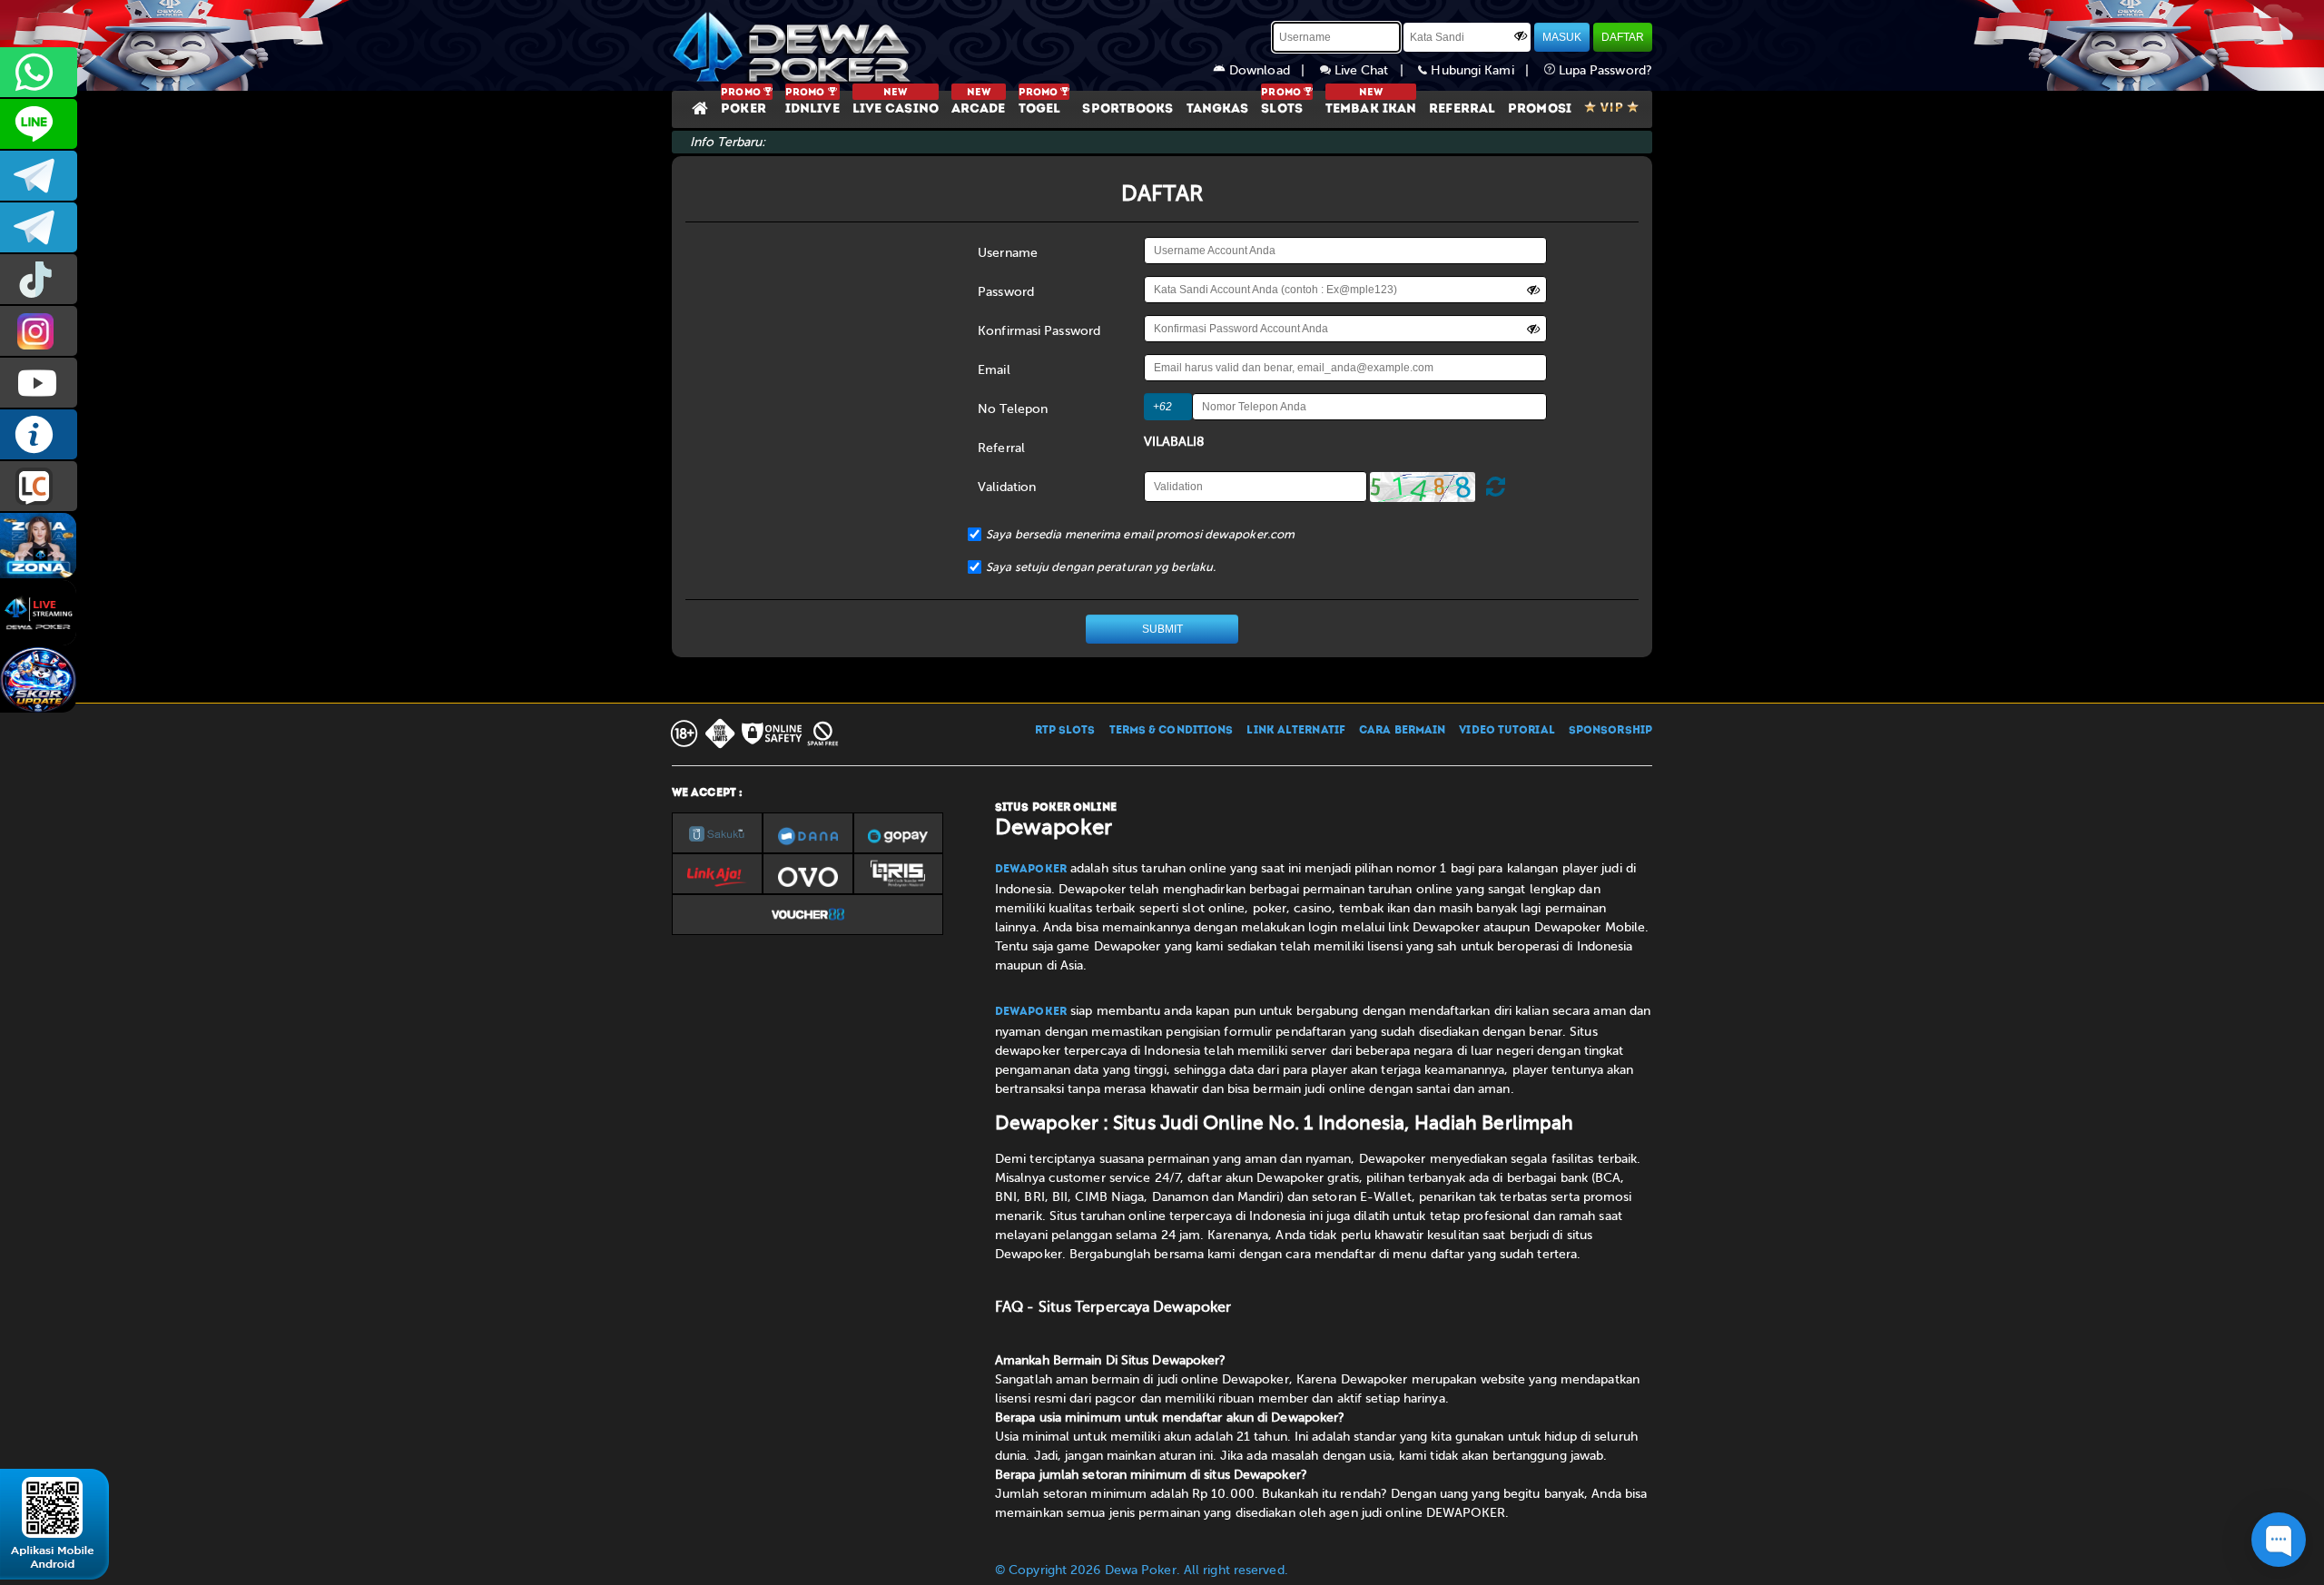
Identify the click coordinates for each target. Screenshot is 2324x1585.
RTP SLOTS (1065, 731)
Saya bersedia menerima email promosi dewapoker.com (1140, 534)
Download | (1273, 70)
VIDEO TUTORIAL (1507, 731)
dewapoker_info (39, 227)
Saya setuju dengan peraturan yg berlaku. (1101, 567)
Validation (1007, 487)
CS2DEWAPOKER (39, 124)
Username (1008, 253)
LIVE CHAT (39, 486)
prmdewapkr (39, 279)
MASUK (1562, 37)
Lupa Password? (1604, 70)
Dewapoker (1031, 870)
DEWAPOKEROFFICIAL (39, 383)
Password (1006, 292)
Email (994, 370)
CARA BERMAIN (1402, 731)
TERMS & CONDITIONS (1172, 731)
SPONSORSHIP (1610, 731)
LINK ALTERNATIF (1296, 731)
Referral (1001, 448)
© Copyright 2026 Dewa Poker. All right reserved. (1142, 1570)
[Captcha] (1422, 487)
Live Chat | (1375, 70)
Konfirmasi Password (1039, 331)
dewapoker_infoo (39, 176)
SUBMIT (1162, 629)
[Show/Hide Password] (1521, 35)
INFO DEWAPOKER (39, 434)
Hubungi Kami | (1485, 70)
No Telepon (1013, 409)
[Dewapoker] (794, 45)
